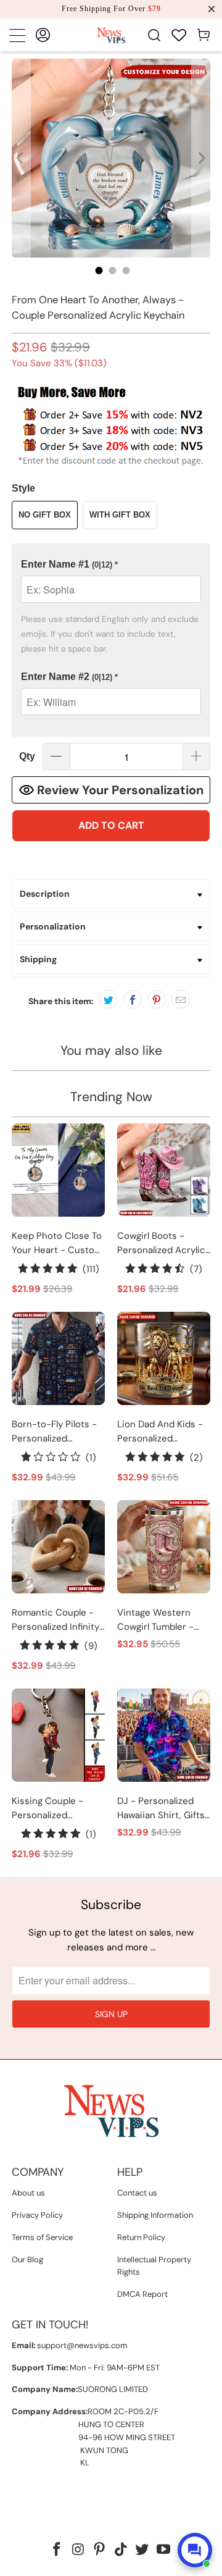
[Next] (201, 158)
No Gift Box (45, 515)
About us (28, 2193)
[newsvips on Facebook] (57, 2550)
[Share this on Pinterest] (157, 999)
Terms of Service (42, 2237)
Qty (27, 756)
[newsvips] (111, 35)
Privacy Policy (37, 2215)
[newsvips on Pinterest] (100, 2550)
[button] (111, 565)
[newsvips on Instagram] (78, 2550)
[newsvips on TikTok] (121, 2550)
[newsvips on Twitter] (142, 2550)
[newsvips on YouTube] (164, 2550)
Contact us (137, 2193)
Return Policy (141, 2237)
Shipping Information (155, 2215)
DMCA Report (142, 2294)
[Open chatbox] (195, 2550)
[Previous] (21, 158)
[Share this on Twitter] (109, 999)
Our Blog (27, 2259)
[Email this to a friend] (181, 999)
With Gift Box (120, 515)
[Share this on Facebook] (133, 999)
